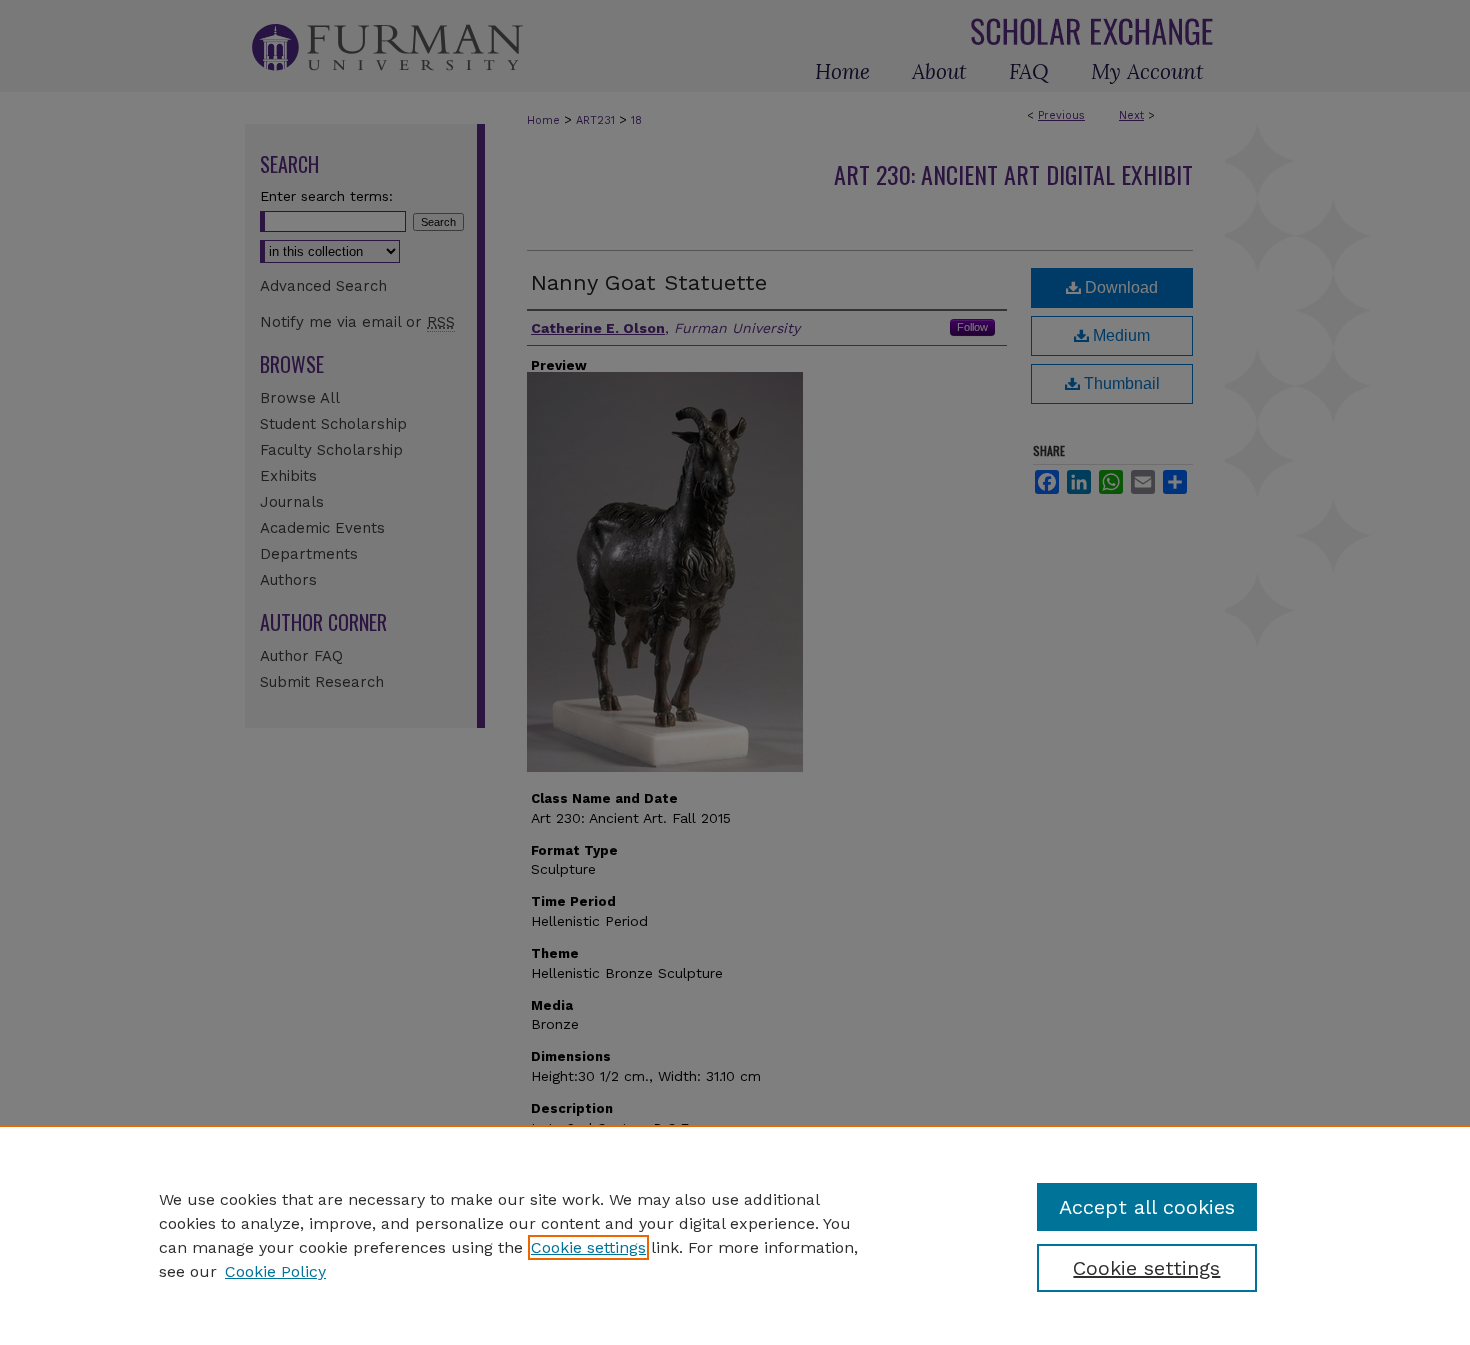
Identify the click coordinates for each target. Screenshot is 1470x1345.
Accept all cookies (1147, 1207)
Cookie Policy (275, 1271)
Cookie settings (588, 1247)
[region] (735, 1235)
